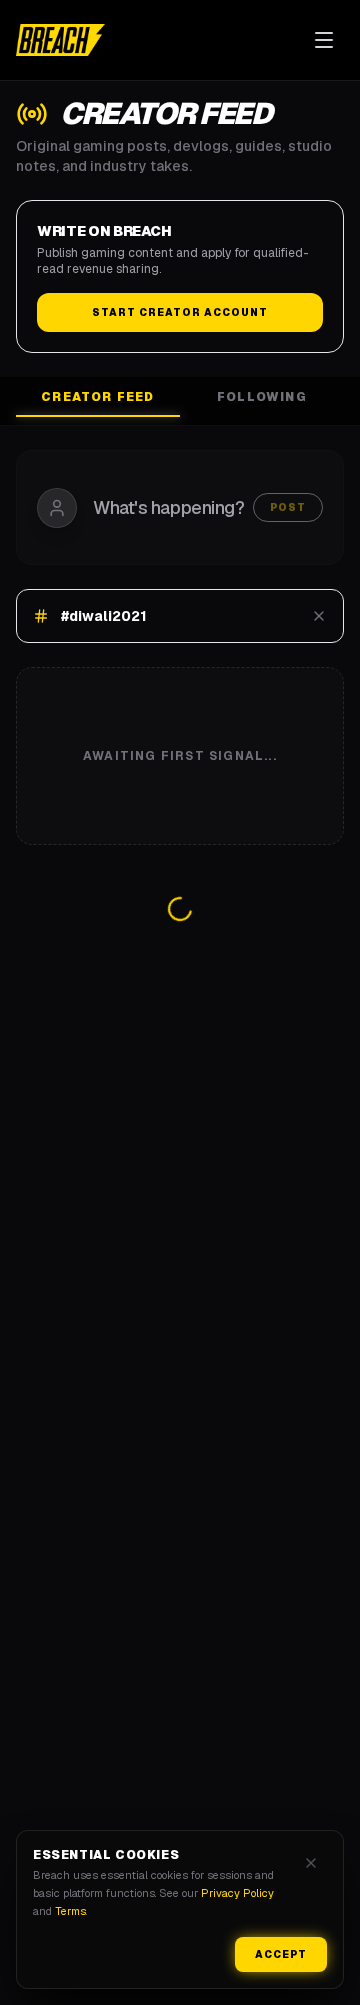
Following (262, 397)
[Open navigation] (324, 40)
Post (288, 507)
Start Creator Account (180, 312)
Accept (281, 1954)
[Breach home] (60, 40)
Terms (70, 1911)
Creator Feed (97, 397)
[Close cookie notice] (311, 1863)
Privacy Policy (237, 1893)
